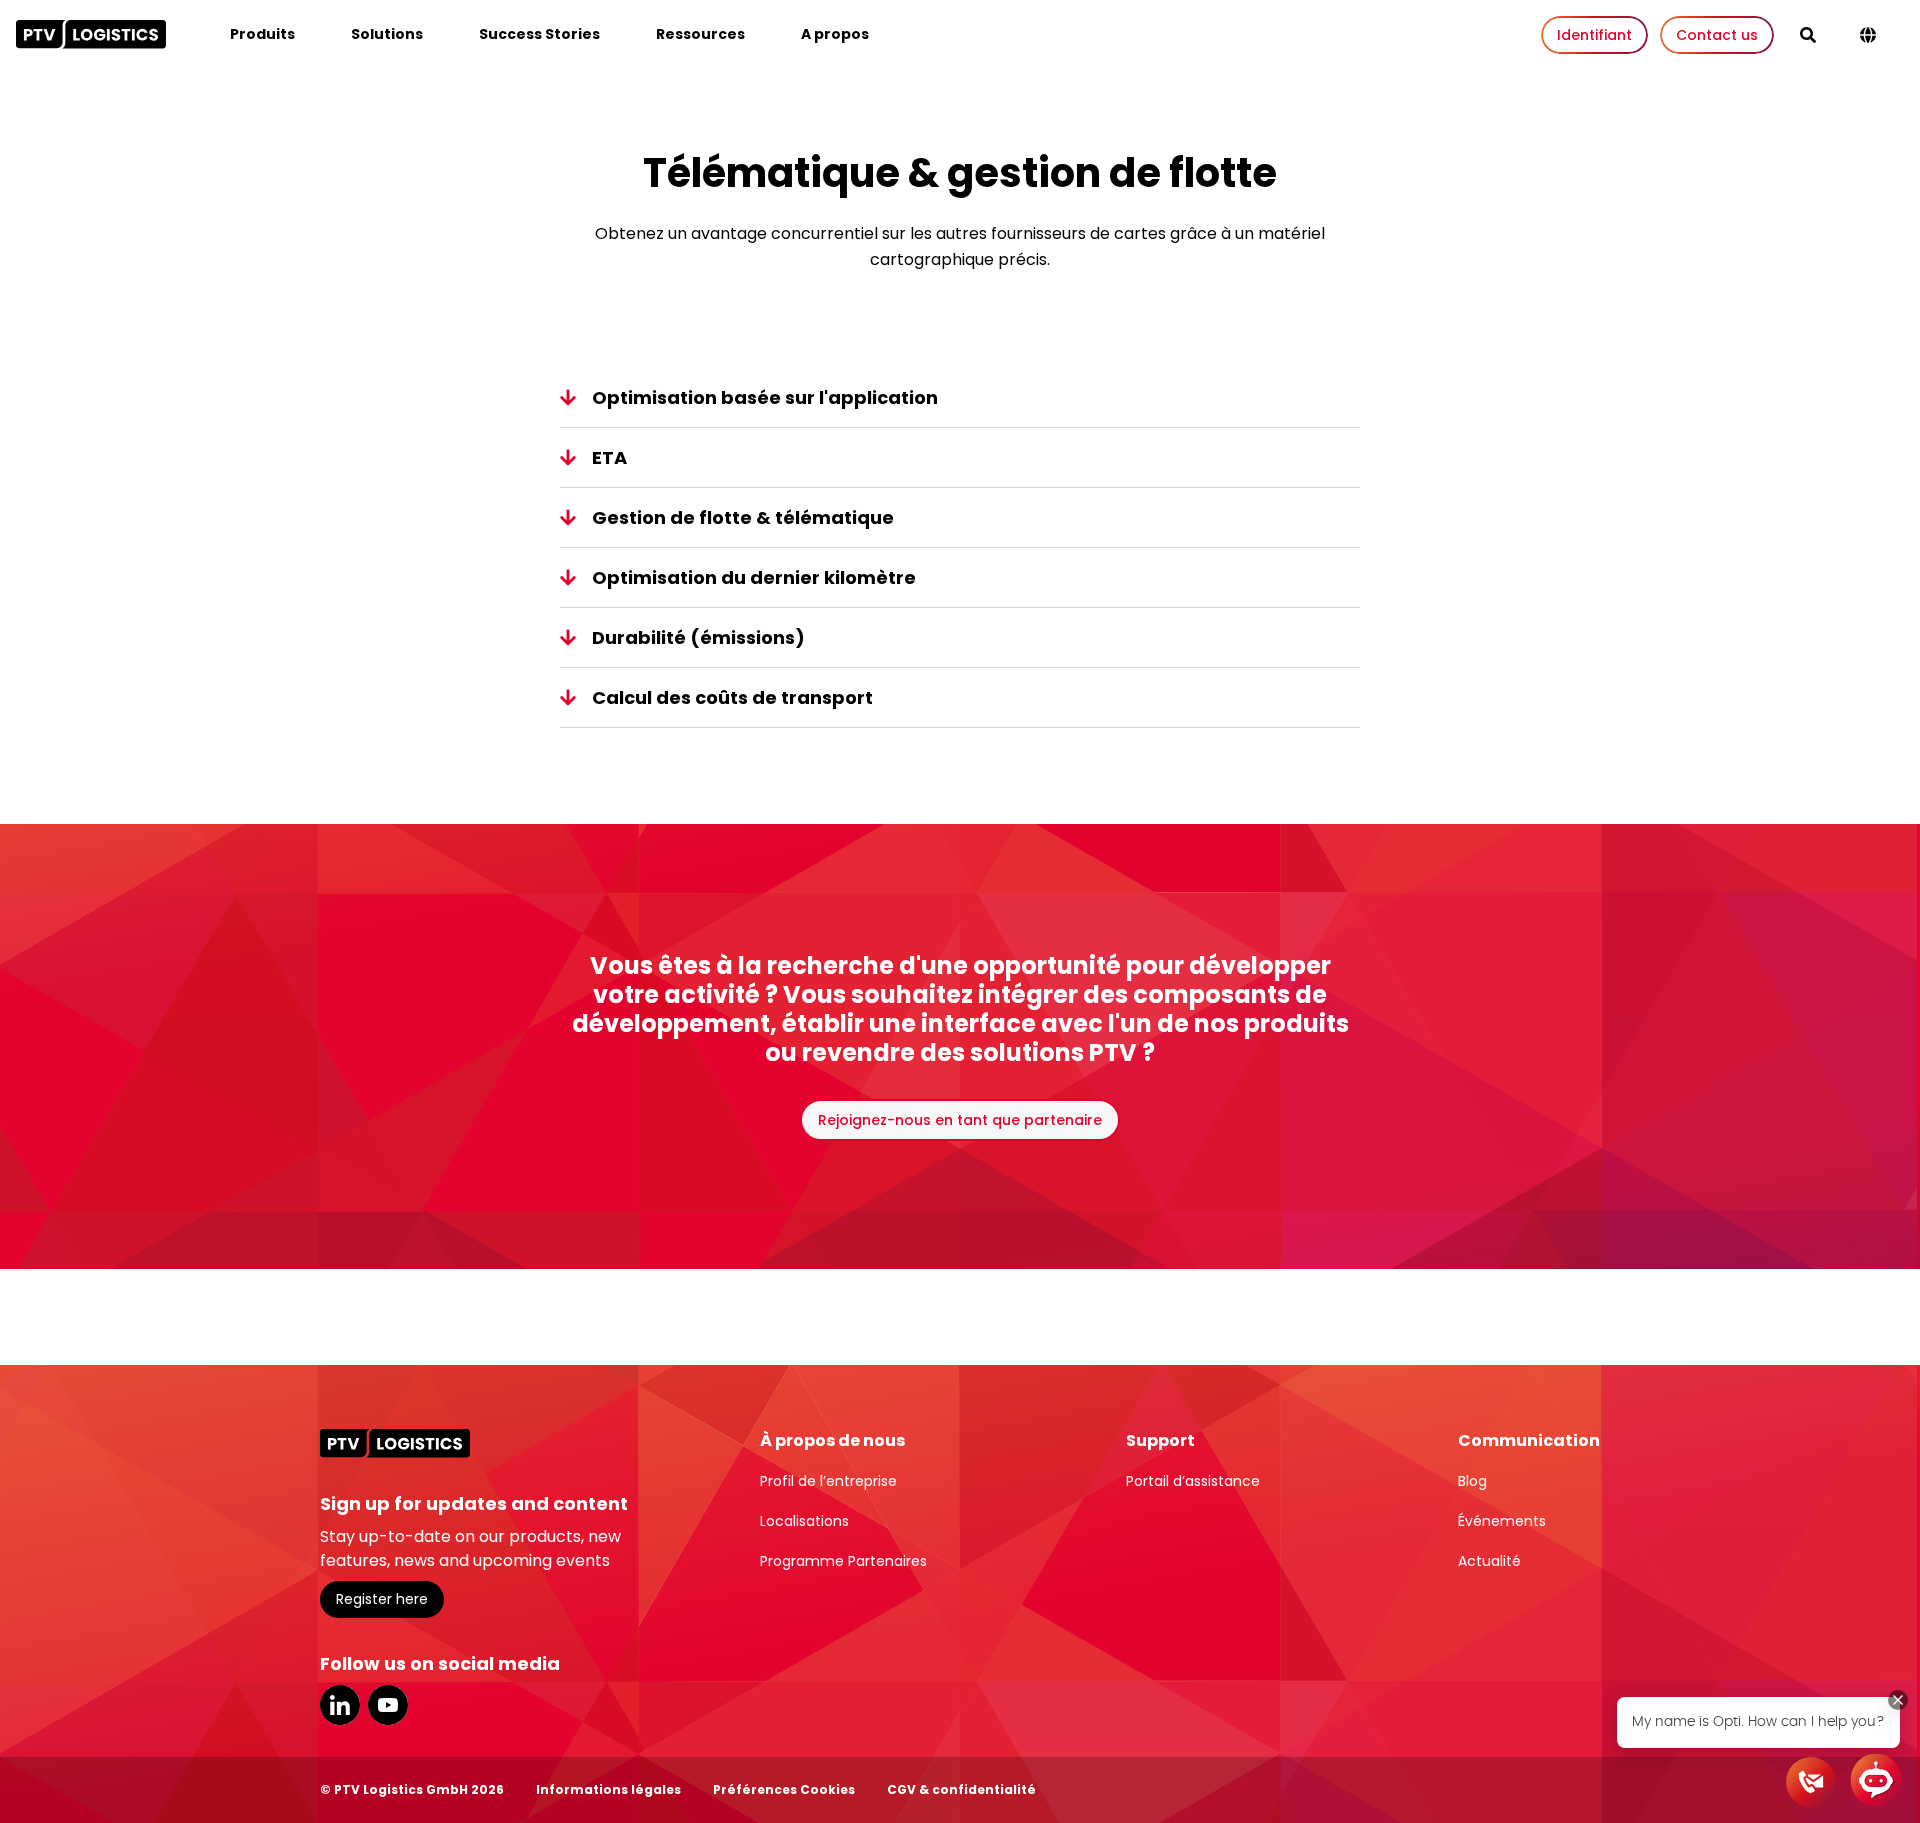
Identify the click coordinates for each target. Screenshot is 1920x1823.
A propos (835, 34)
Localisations (804, 1521)
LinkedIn (340, 1705)
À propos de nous (832, 1440)
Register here (382, 1599)
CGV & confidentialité (961, 1789)
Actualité (1489, 1561)
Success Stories (539, 34)
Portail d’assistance (1193, 1481)
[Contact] (1811, 1782)
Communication (1529, 1440)
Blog (1472, 1481)
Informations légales (608, 1789)
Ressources (700, 34)
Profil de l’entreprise (828, 1481)
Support (1160, 1440)
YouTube (388, 1705)
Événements (1502, 1521)
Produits (262, 34)
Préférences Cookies (784, 1789)
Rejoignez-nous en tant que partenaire (960, 1120)
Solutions (387, 34)
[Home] (91, 34)
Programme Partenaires (843, 1561)
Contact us (1717, 35)
